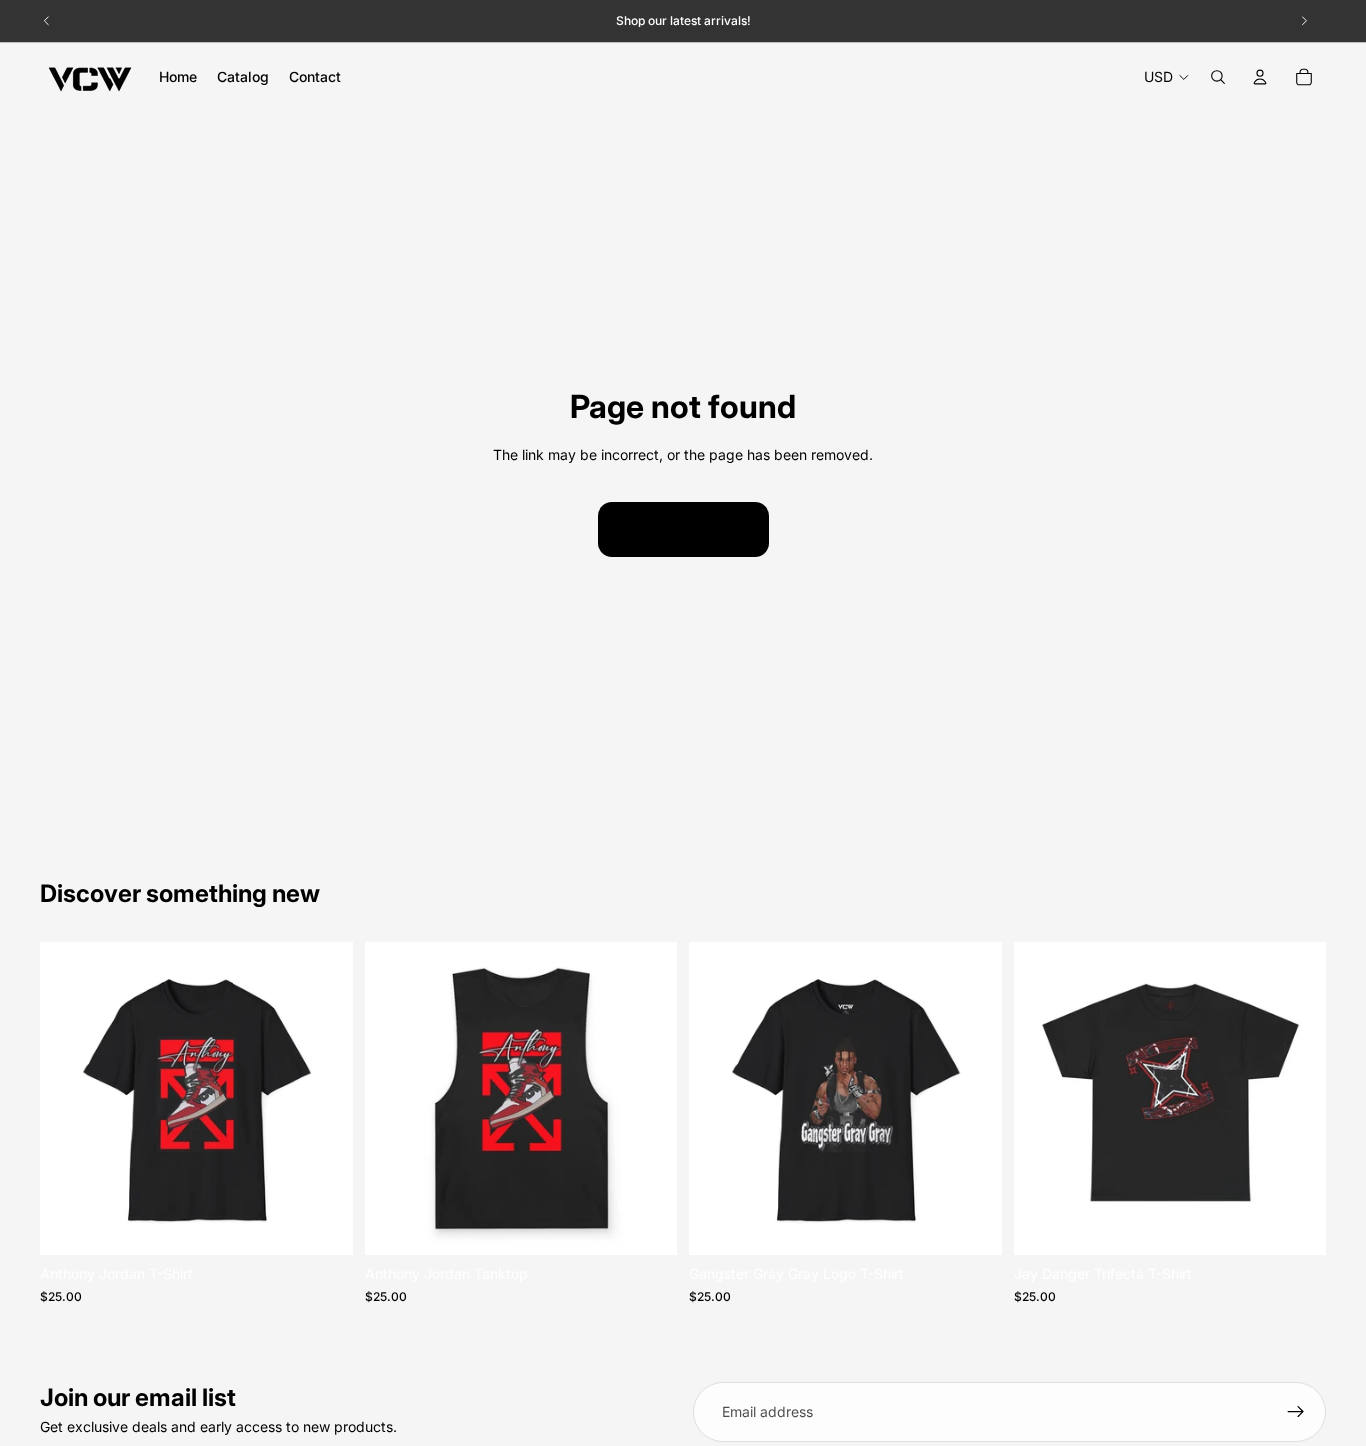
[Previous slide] (70, 1099)
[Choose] (322, 1225)
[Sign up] (1296, 1412)
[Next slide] (323, 1099)
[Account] (1260, 77)
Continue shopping (683, 528)
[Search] (1218, 77)
